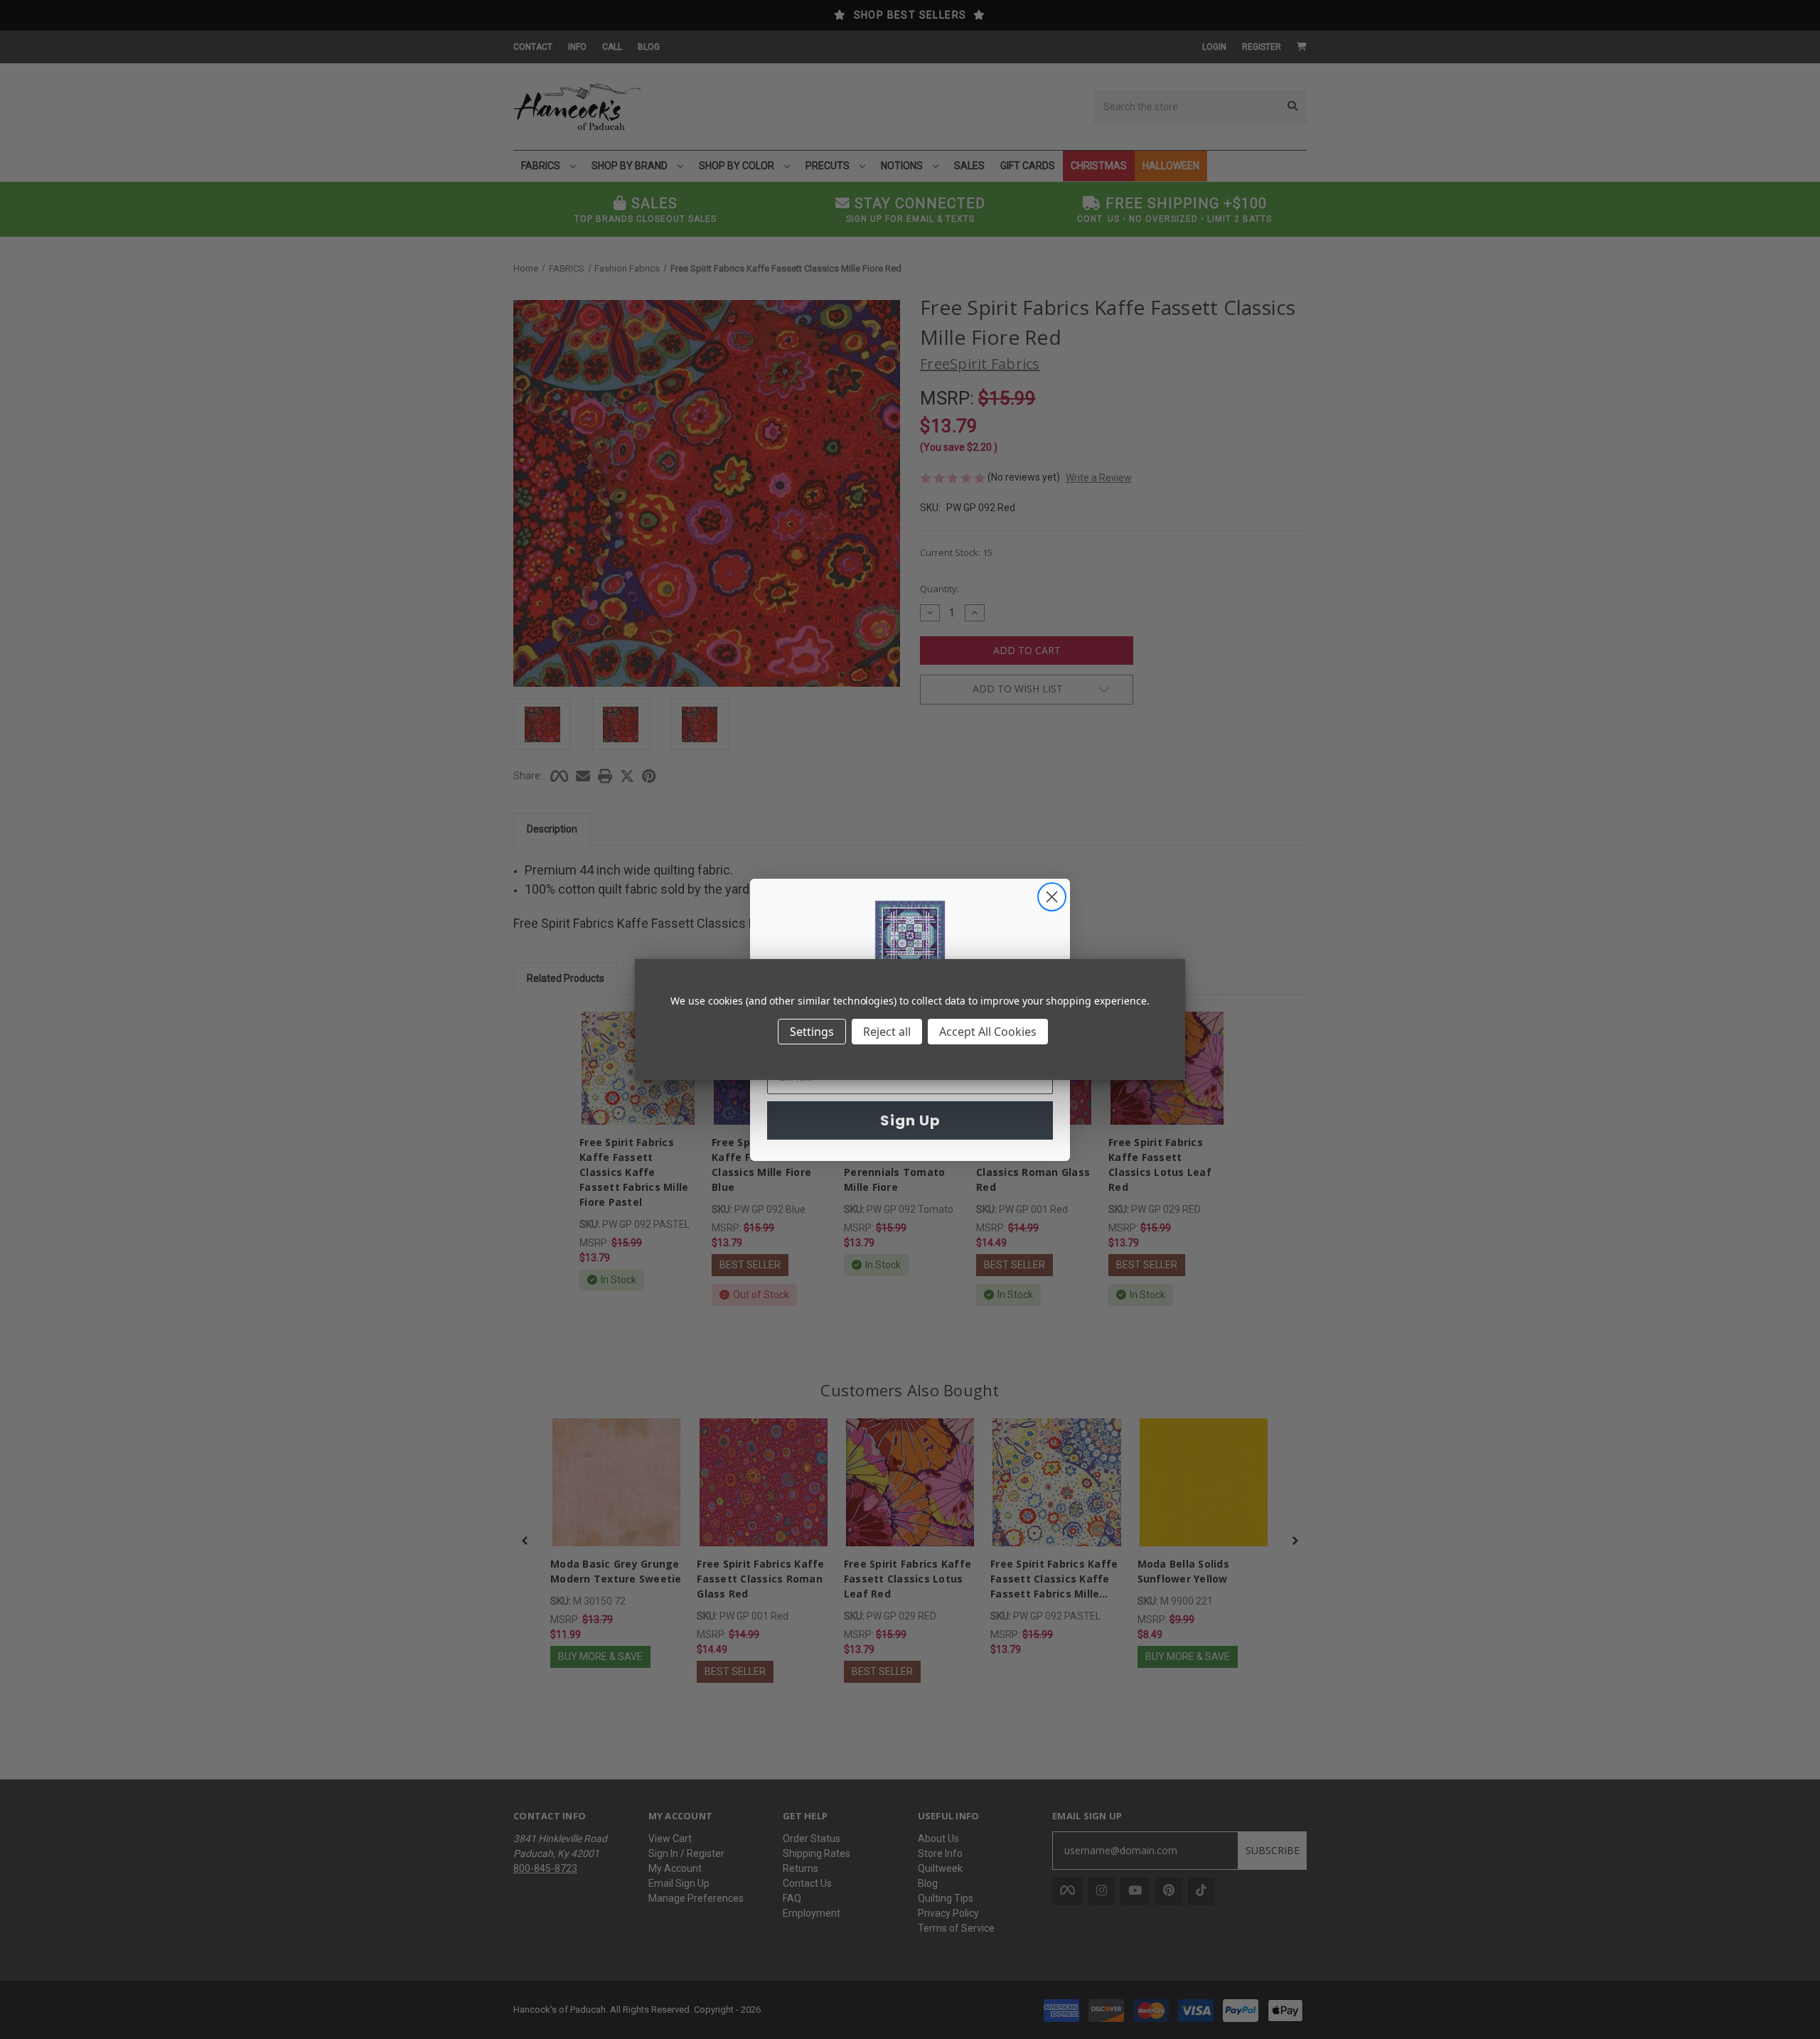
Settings (812, 1032)
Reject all (887, 1032)
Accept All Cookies (988, 1032)
